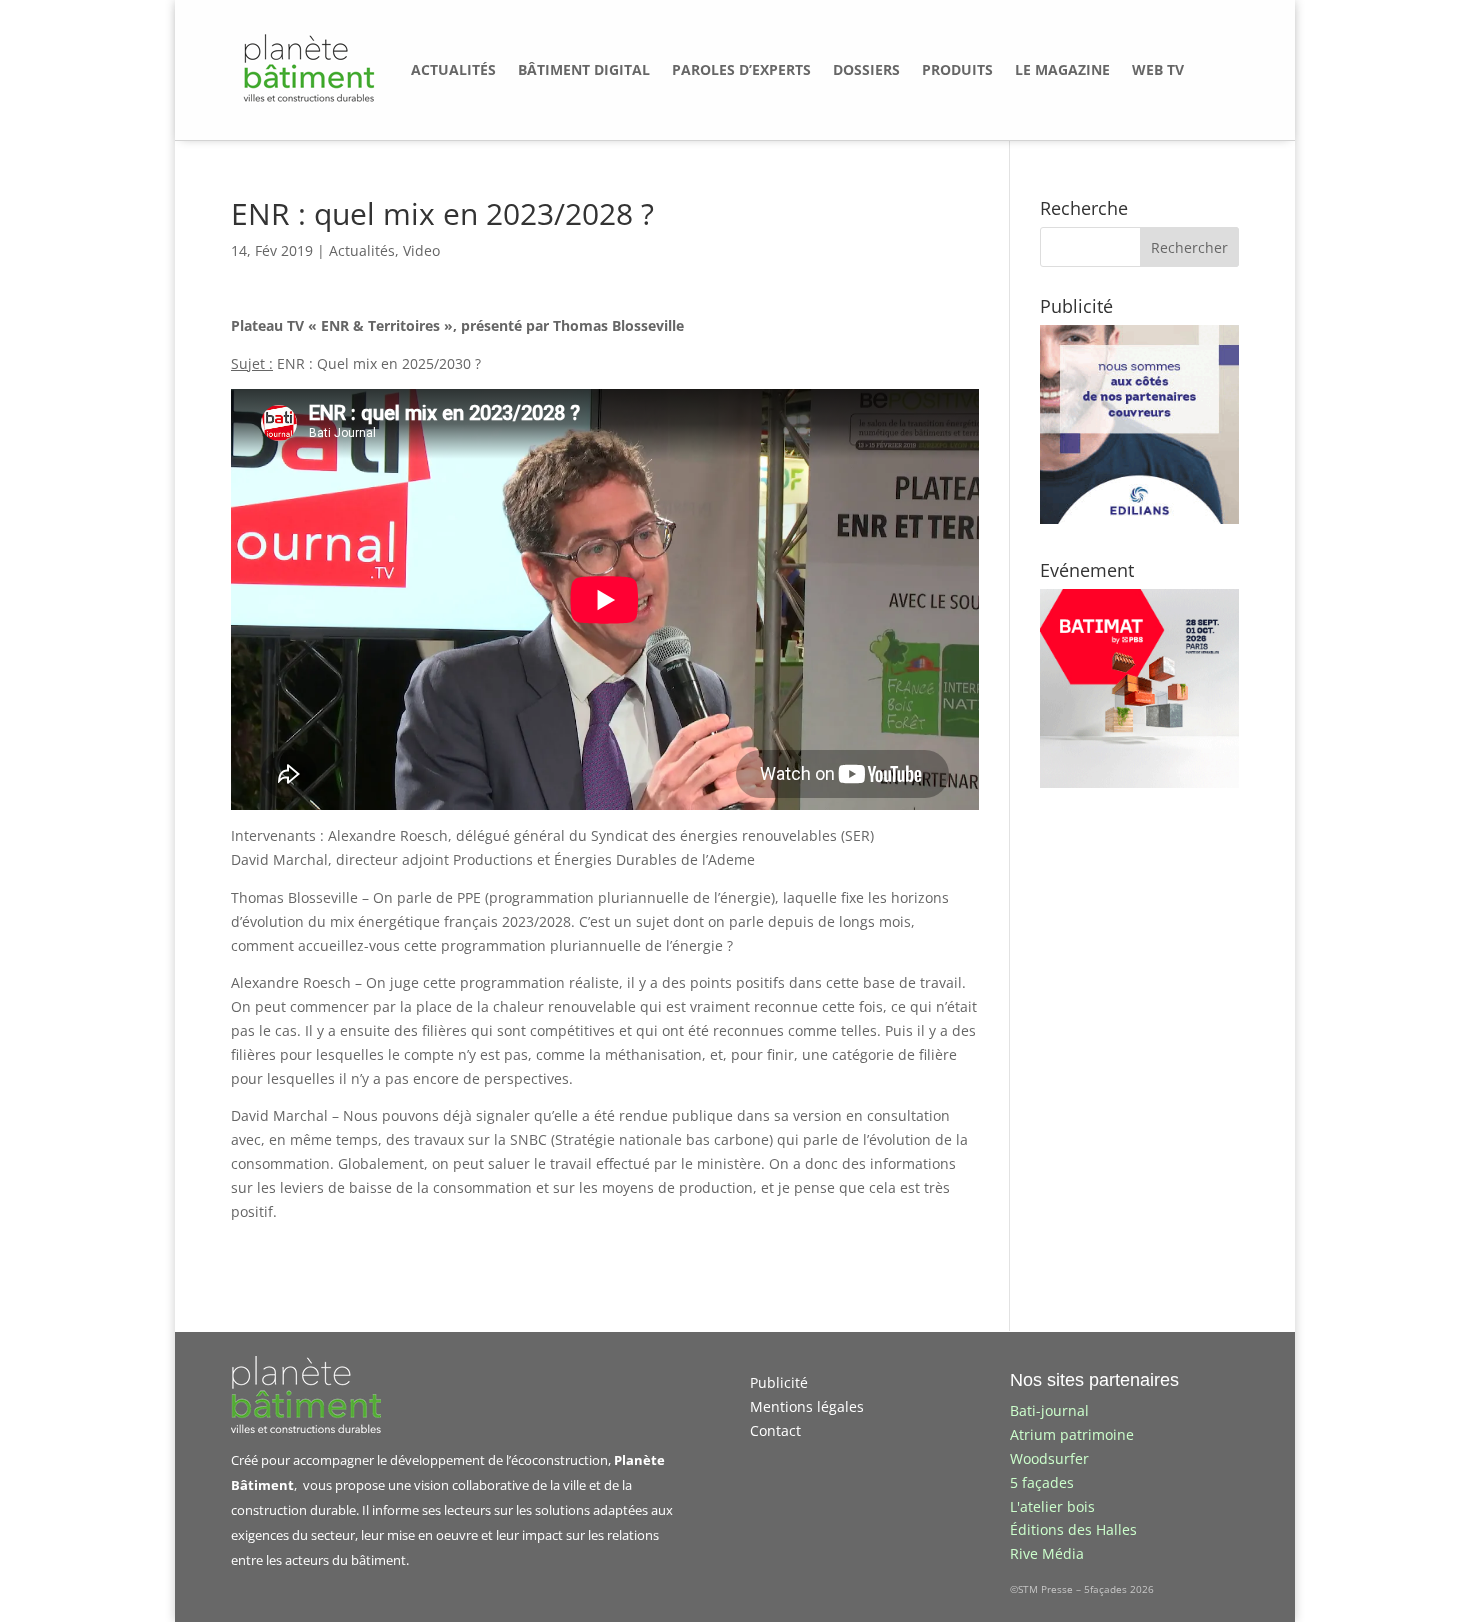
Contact (775, 1430)
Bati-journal (1049, 1410)
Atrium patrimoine (1072, 1434)
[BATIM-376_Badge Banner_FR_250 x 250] (1139, 782)
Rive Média (1047, 1553)
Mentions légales (807, 1406)
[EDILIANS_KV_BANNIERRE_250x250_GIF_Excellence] (1139, 518)
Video (421, 250)
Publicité (779, 1382)
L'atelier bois (1052, 1506)
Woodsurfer (1049, 1458)
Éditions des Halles (1073, 1529)
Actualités (362, 250)
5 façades (1042, 1482)
